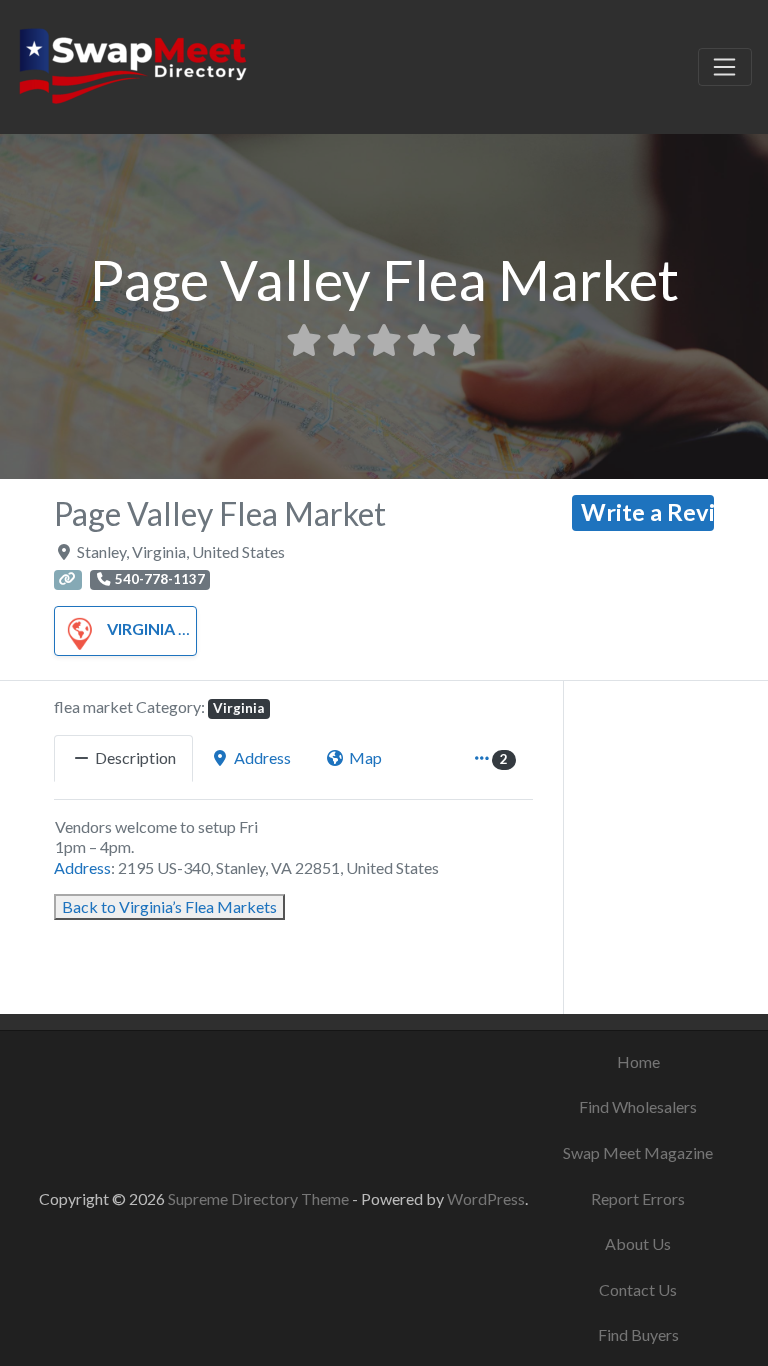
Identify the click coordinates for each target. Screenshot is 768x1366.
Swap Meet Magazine (638, 1152)
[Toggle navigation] (725, 67)
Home (638, 1061)
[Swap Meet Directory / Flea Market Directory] (132, 64)
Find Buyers (638, 1334)
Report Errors (638, 1198)
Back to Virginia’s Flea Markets (169, 906)
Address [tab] (262, 757)
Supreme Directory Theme (260, 1198)
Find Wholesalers (638, 1106)
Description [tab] (135, 757)
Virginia (141, 628)
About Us (638, 1243)
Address (82, 867)
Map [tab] (365, 757)
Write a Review (647, 512)
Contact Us (638, 1289)
